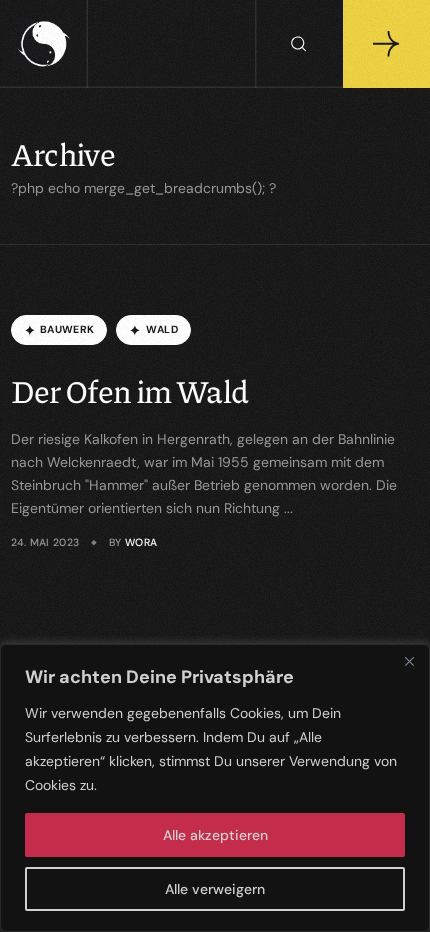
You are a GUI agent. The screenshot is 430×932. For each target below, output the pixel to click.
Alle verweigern (215, 889)
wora (141, 542)
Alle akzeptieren (215, 835)
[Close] (409, 661)
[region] (215, 788)
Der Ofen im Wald (130, 390)
